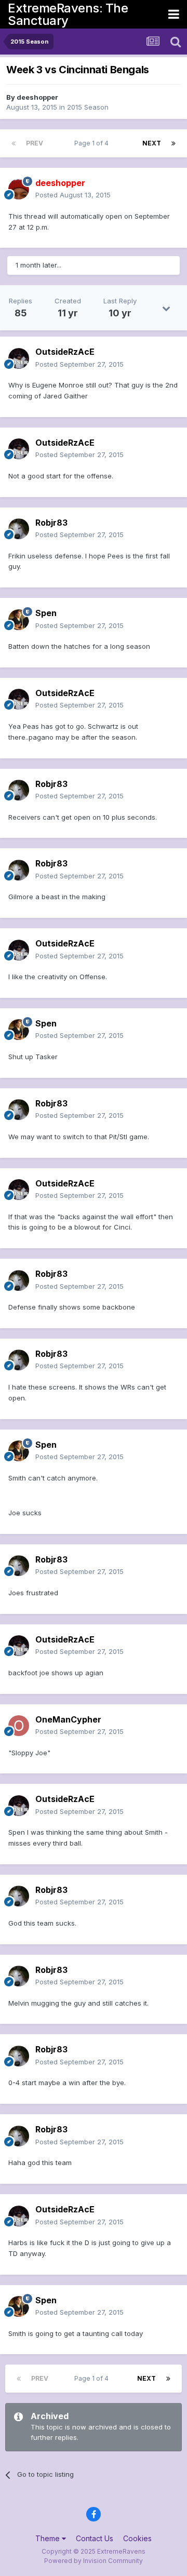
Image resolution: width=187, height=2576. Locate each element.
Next (152, 143)
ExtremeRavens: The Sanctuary (68, 14)
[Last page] (173, 143)
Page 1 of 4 (93, 143)
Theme (49, 2538)
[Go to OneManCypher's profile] (19, 1726)
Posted (73, 195)
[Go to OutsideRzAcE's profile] (19, 358)
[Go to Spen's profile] (19, 620)
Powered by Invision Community (94, 2561)
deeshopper (37, 97)
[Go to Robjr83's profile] (19, 529)
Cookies (137, 2538)
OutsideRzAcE (65, 352)
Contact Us (95, 2538)
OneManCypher (68, 1719)
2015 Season (88, 107)
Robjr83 (51, 523)
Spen (46, 613)
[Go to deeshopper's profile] (19, 189)
